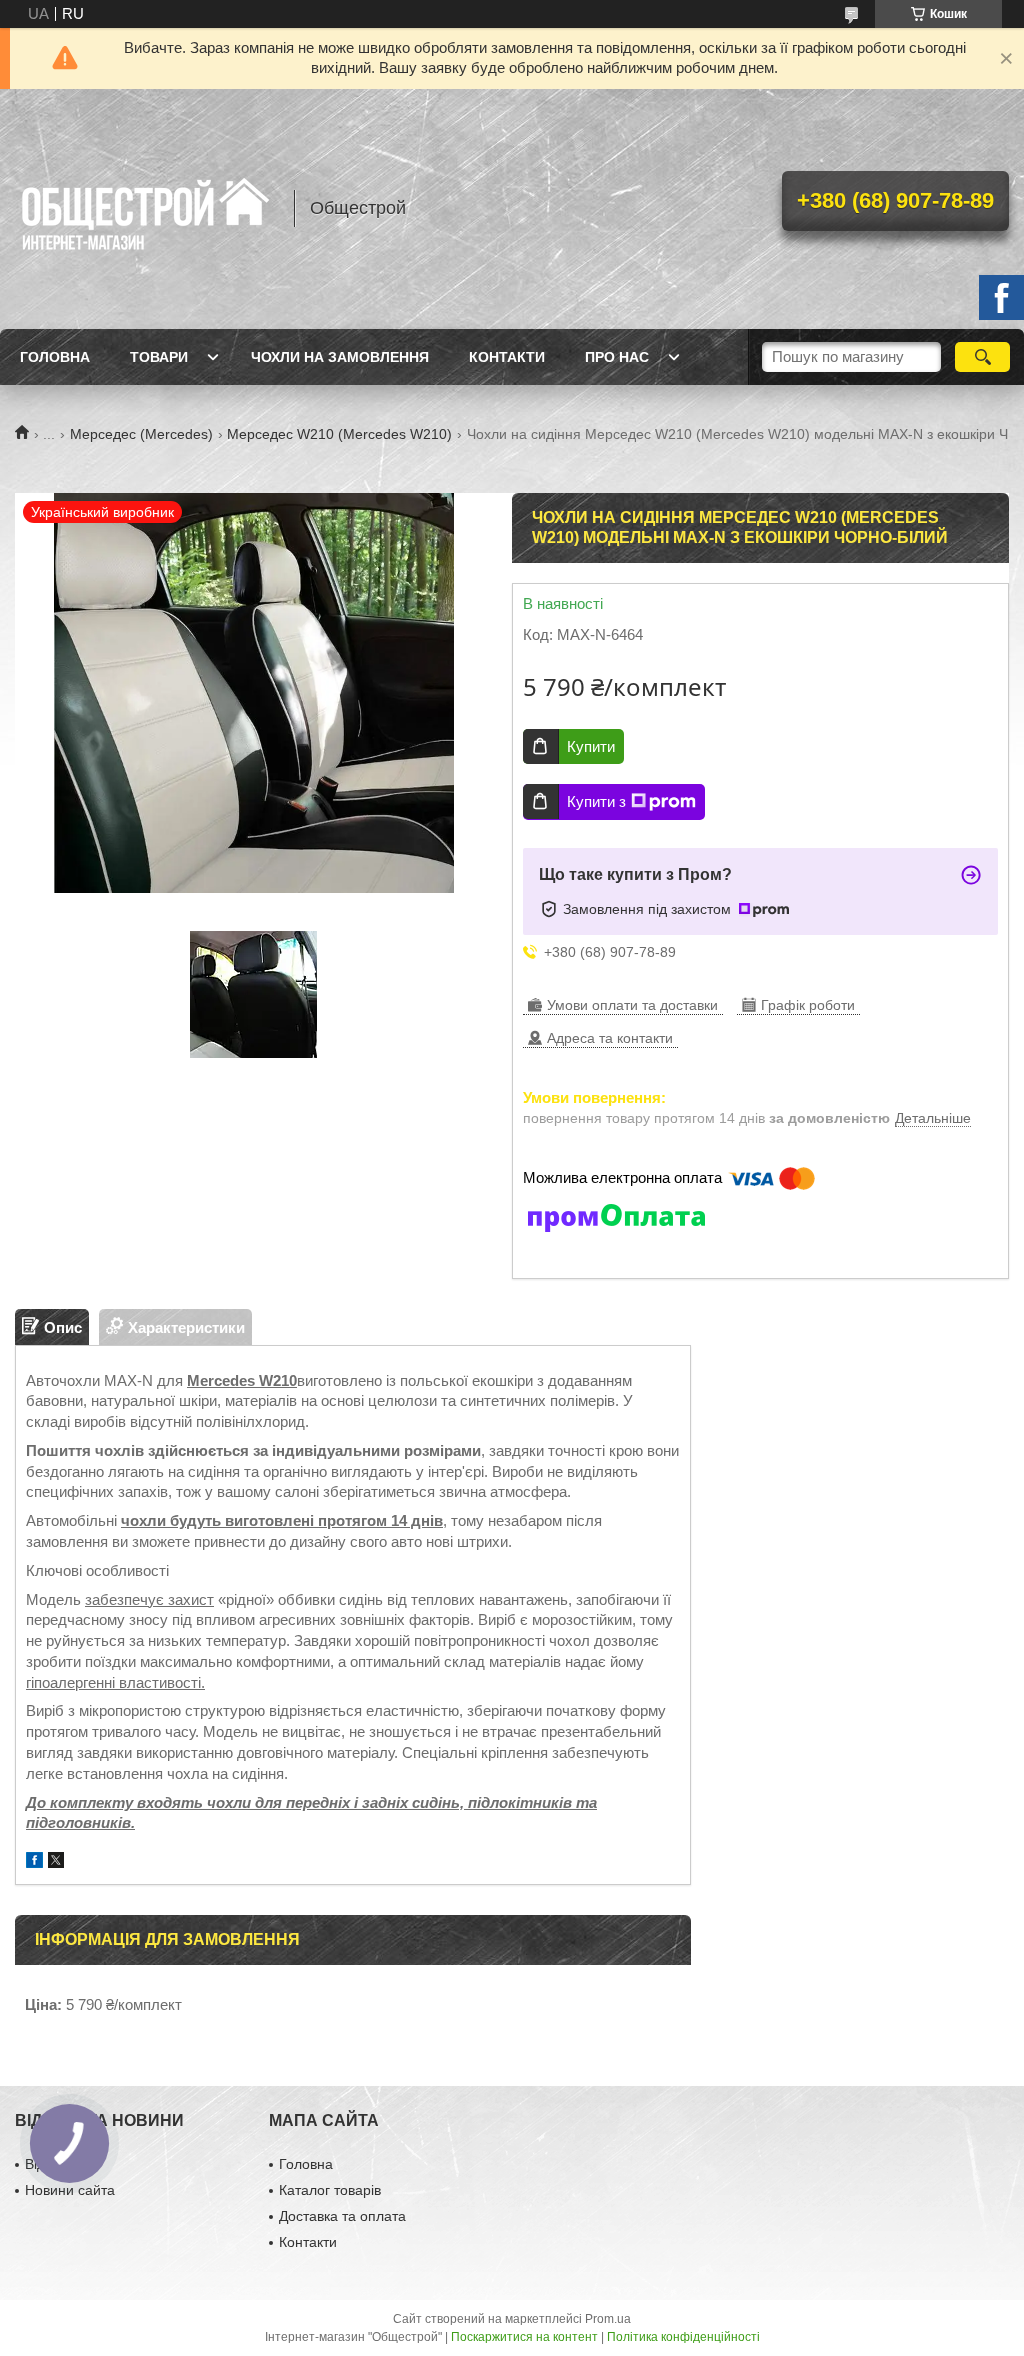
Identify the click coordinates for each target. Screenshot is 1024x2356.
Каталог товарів (330, 2190)
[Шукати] (982, 357)
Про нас (617, 357)
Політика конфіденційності (683, 2337)
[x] (56, 1862)
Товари (159, 357)
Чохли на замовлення (340, 357)
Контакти (507, 357)
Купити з (596, 801)
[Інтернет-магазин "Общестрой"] (145, 209)
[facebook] (34, 1862)
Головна (55, 357)
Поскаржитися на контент (524, 2337)
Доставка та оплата (342, 2216)
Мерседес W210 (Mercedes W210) (339, 434)
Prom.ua (608, 2319)
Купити (591, 746)
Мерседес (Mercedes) (141, 434)
